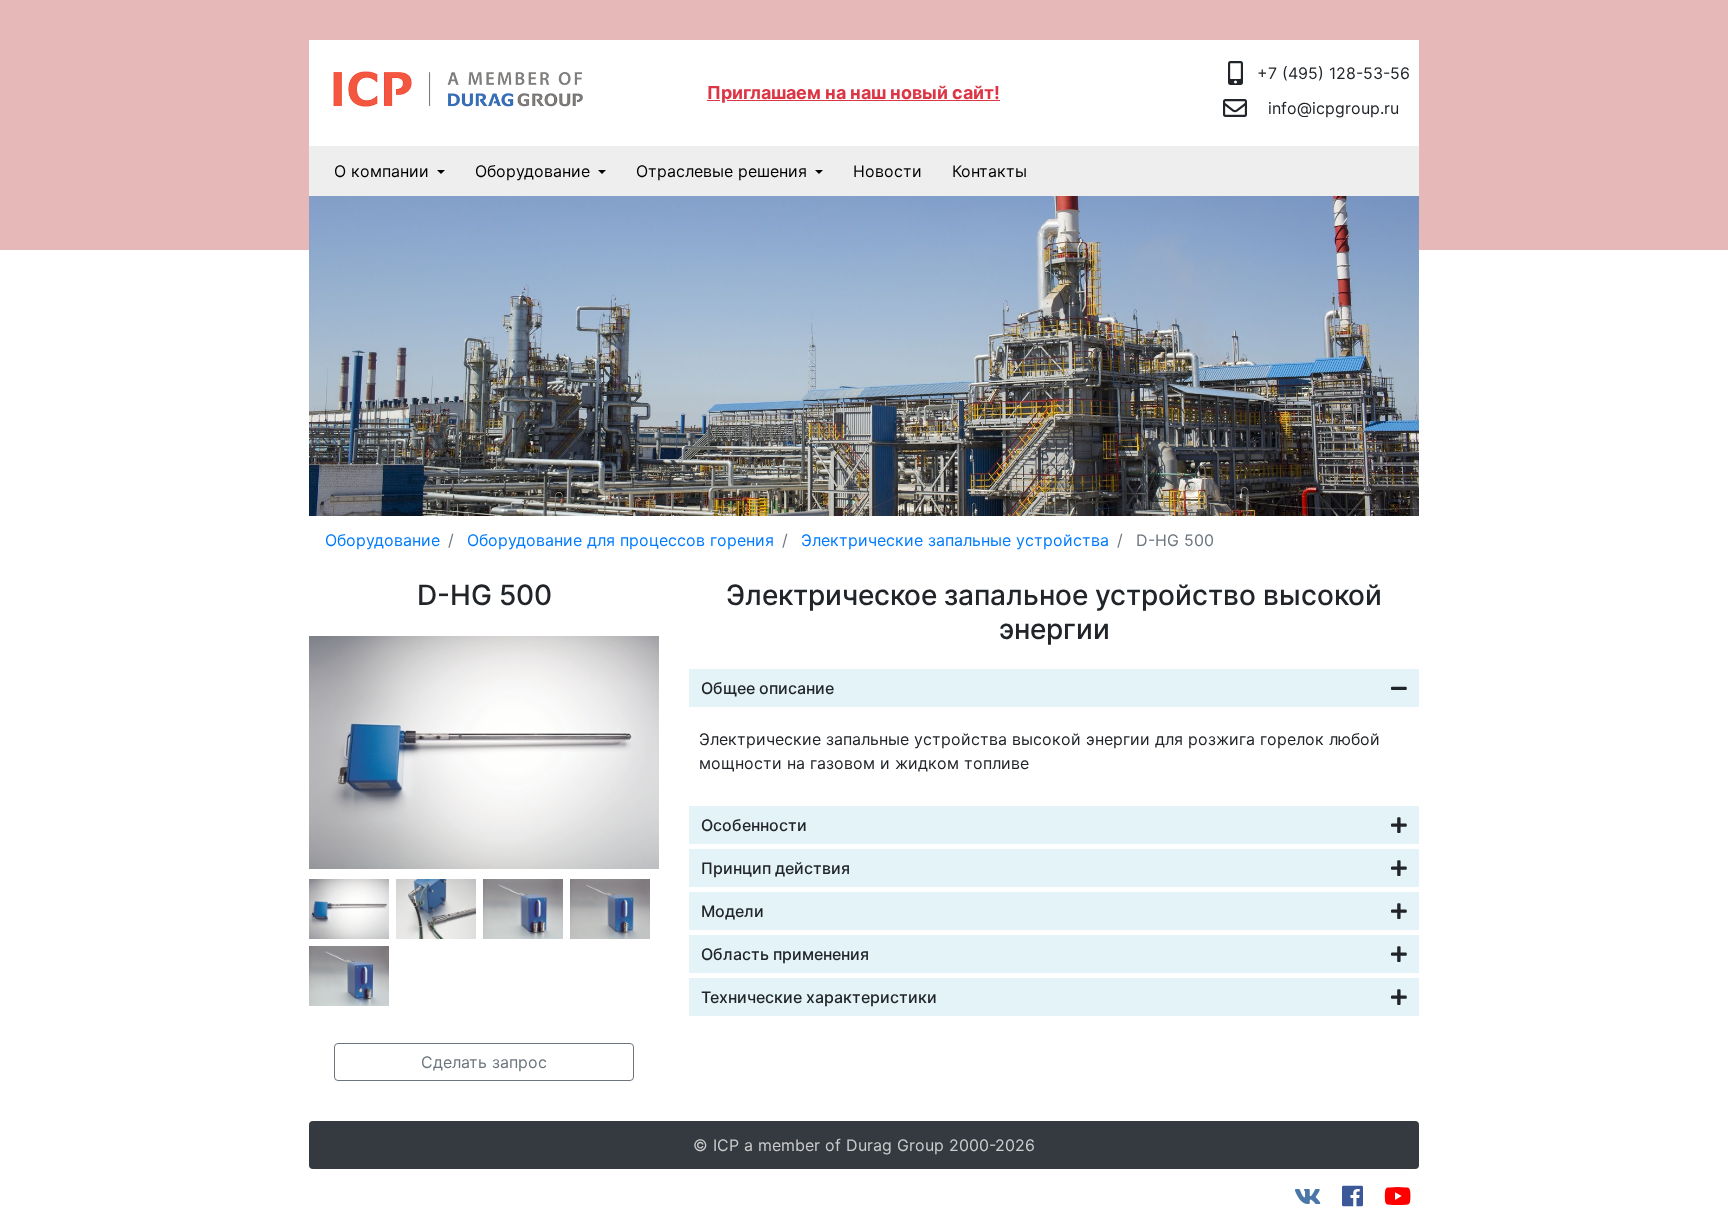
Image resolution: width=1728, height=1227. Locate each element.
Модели (732, 911)
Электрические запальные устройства (955, 540)
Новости (887, 171)
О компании (381, 171)
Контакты (989, 171)
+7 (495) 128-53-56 (1333, 73)
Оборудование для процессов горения (620, 540)
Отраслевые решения (721, 171)
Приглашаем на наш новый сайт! (853, 92)
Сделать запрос (484, 1062)
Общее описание (767, 688)
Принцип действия (775, 868)
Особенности (754, 825)
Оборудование (532, 171)
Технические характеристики (819, 997)
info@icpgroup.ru (1333, 108)
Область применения (785, 954)
